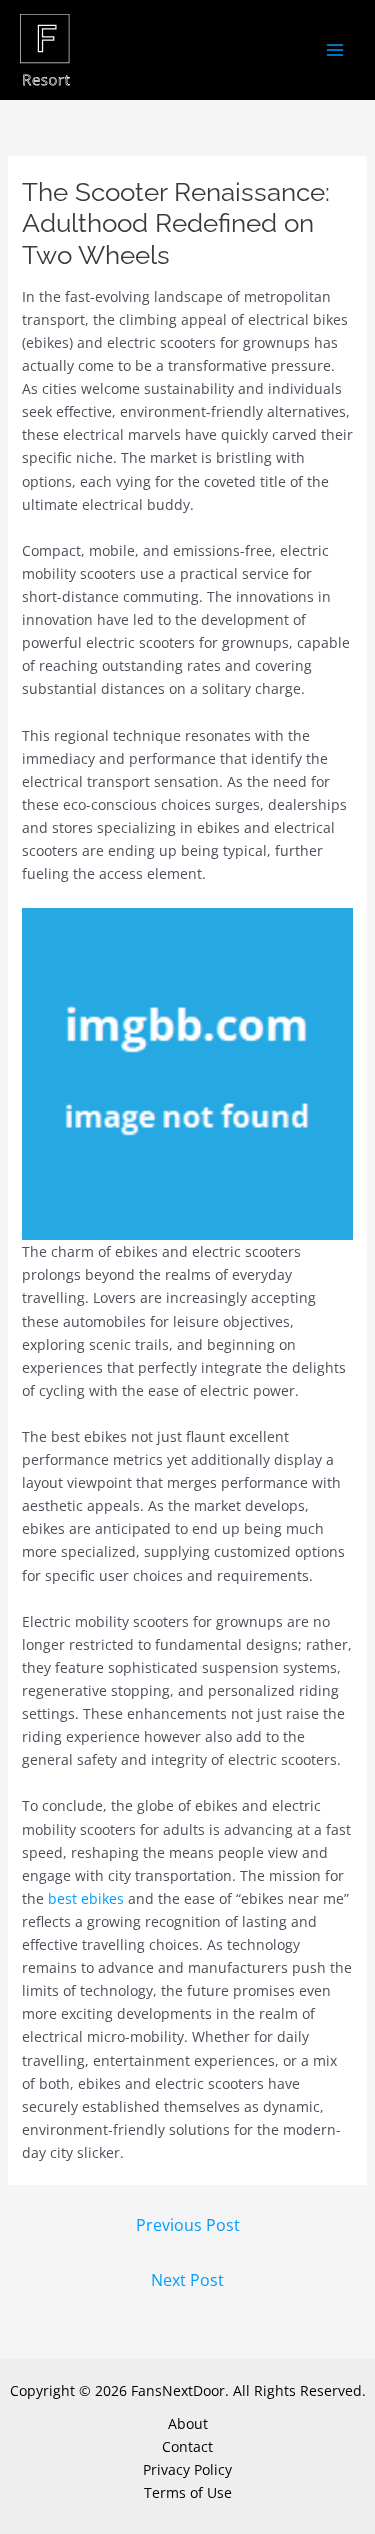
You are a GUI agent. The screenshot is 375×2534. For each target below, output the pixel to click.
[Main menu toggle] (334, 50)
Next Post (187, 2280)
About (188, 2423)
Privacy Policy (187, 2469)
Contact (187, 2446)
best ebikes (86, 1898)
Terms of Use (188, 2492)
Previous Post (188, 2225)
